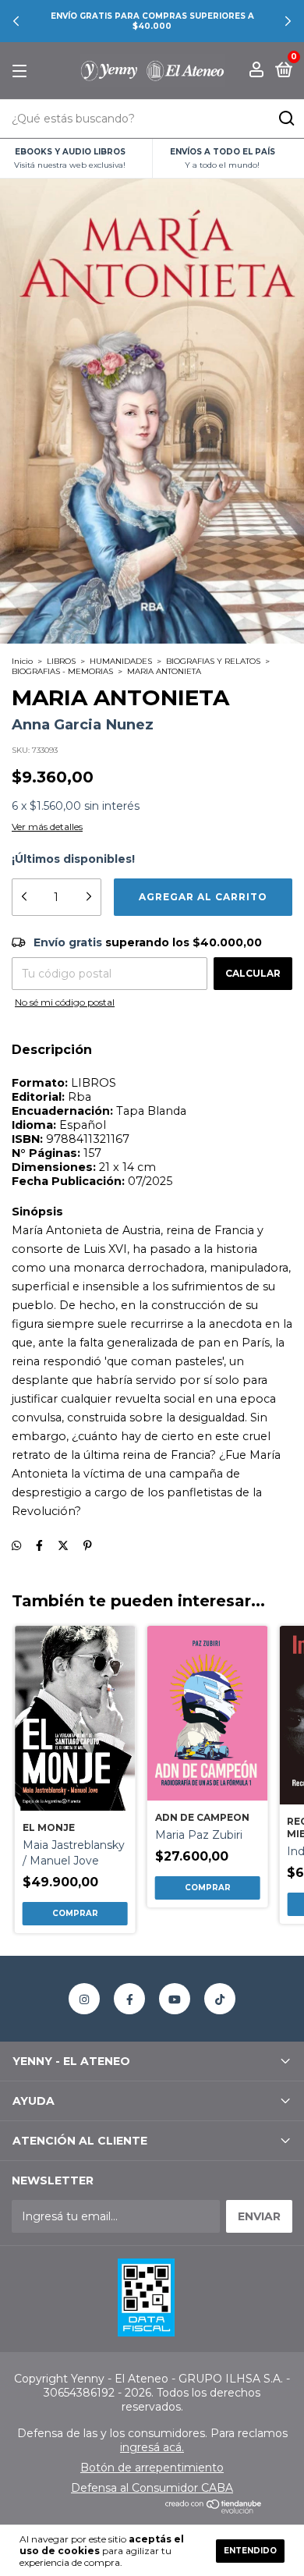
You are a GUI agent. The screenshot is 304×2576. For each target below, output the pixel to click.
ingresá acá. (152, 2447)
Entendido (250, 2551)
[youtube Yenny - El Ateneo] (175, 1999)
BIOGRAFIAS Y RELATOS (213, 661)
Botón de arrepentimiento (152, 2468)
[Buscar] (286, 119)
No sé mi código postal (65, 1002)
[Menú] (22, 71)
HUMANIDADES (121, 661)
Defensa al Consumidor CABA (152, 2488)
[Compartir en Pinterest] (88, 1546)
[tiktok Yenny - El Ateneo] (220, 1999)
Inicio (22, 661)
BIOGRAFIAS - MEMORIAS (62, 671)
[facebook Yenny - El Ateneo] (129, 1999)
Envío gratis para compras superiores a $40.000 (152, 21)
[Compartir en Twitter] (63, 1546)
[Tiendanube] (214, 2510)
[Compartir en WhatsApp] (16, 1546)
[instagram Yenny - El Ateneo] (84, 1999)
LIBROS (61, 661)
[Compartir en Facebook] (39, 1546)
